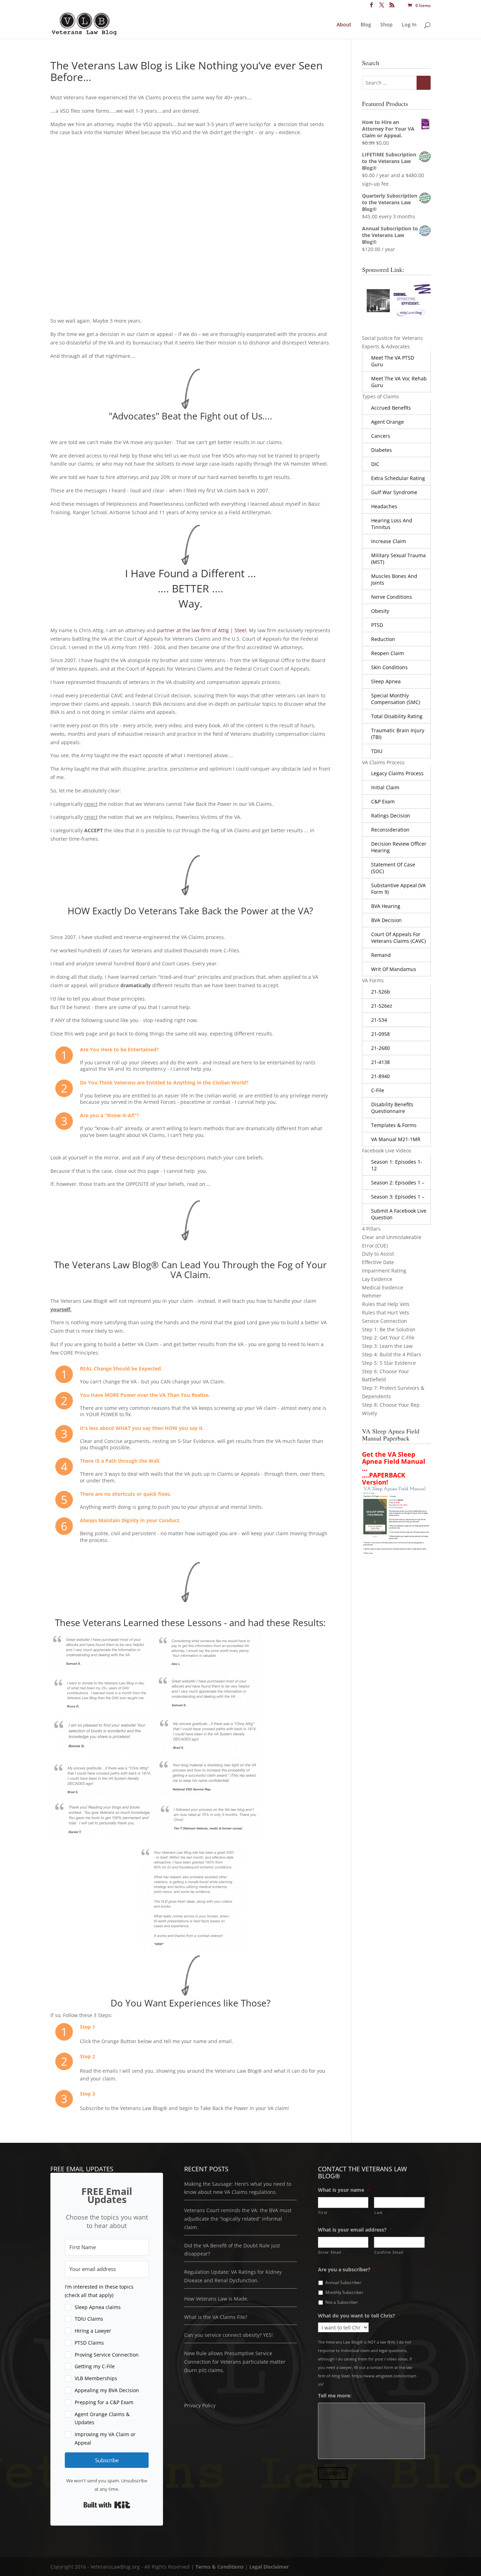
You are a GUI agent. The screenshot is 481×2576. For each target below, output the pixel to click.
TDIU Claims (89, 2319)
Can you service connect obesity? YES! (229, 2335)
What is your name (344, 2190)
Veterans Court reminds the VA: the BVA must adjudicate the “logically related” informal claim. (238, 2219)
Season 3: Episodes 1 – (398, 1197)
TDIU (377, 751)
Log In (409, 25)
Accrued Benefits (391, 408)
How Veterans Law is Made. (216, 2298)
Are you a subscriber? (347, 2269)
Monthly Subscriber (344, 2292)
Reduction (383, 639)
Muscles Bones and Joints (394, 579)
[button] (107, 2365)
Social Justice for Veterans (392, 338)
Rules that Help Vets (386, 1304)
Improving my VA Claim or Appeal (105, 2438)
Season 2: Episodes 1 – (398, 1183)
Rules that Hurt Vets (386, 1312)
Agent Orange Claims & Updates (102, 2418)
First (323, 2212)
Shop (386, 25)
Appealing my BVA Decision (107, 2390)
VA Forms (373, 980)
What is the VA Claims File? (216, 2317)
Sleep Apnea (386, 681)
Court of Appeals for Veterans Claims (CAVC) (398, 938)
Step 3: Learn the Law (387, 1346)
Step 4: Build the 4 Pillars (392, 1354)
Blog (366, 25)
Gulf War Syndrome (394, 492)
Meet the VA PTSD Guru (393, 361)
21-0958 (380, 1034)
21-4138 (380, 1062)
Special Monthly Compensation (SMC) (396, 699)
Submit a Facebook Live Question (399, 1214)
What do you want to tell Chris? (359, 2315)
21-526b (381, 992)
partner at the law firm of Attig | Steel (202, 630)
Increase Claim (389, 541)
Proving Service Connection (107, 2354)
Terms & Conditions (220, 2567)
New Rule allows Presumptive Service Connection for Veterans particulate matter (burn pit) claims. (235, 2362)
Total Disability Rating (397, 716)
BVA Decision (386, 920)
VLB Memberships (96, 2378)
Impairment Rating (384, 1271)
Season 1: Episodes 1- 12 (397, 1165)
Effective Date (378, 1262)
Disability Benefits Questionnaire (392, 1108)
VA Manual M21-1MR (396, 1139)
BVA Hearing (386, 906)
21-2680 (380, 1048)
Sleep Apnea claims (98, 2307)
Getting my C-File (95, 2366)
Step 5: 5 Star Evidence (389, 1363)
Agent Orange (388, 422)
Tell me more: (338, 2396)
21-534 (379, 1020)
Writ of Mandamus (394, 969)
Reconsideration (390, 830)
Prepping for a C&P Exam (104, 2402)
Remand (381, 955)
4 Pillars (371, 1229)
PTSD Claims (89, 2343)
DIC (375, 464)
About (344, 25)
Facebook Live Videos (387, 1150)
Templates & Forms (394, 1125)
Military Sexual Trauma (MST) (398, 559)
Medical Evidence (383, 1287)
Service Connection (385, 1321)
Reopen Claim (388, 653)
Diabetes (382, 450)
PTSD (377, 625)
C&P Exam (383, 801)
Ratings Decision (391, 816)
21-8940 (380, 1076)
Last (379, 2212)
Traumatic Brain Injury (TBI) (398, 734)
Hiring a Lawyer (93, 2331)
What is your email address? (355, 2230)
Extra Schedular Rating (398, 478)
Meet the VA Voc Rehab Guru (399, 382)
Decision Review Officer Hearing (399, 847)
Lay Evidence (377, 1279)
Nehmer (372, 1296)
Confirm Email (389, 2252)
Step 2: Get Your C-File (388, 1337)
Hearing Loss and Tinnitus (392, 524)
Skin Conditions (389, 667)
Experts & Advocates (386, 346)
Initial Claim (385, 787)
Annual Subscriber (343, 2282)
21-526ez (382, 1006)
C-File (378, 1090)
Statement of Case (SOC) (393, 868)
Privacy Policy (200, 2405)
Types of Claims (380, 396)
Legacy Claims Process (397, 773)
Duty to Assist (378, 1254)
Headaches (384, 506)
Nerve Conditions (392, 597)
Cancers (381, 436)
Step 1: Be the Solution (389, 1329)
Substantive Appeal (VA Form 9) (398, 889)
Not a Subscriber (342, 2302)
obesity (380, 611)
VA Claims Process (383, 762)
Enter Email (330, 2252)
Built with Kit (107, 2505)
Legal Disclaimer (269, 2567)
